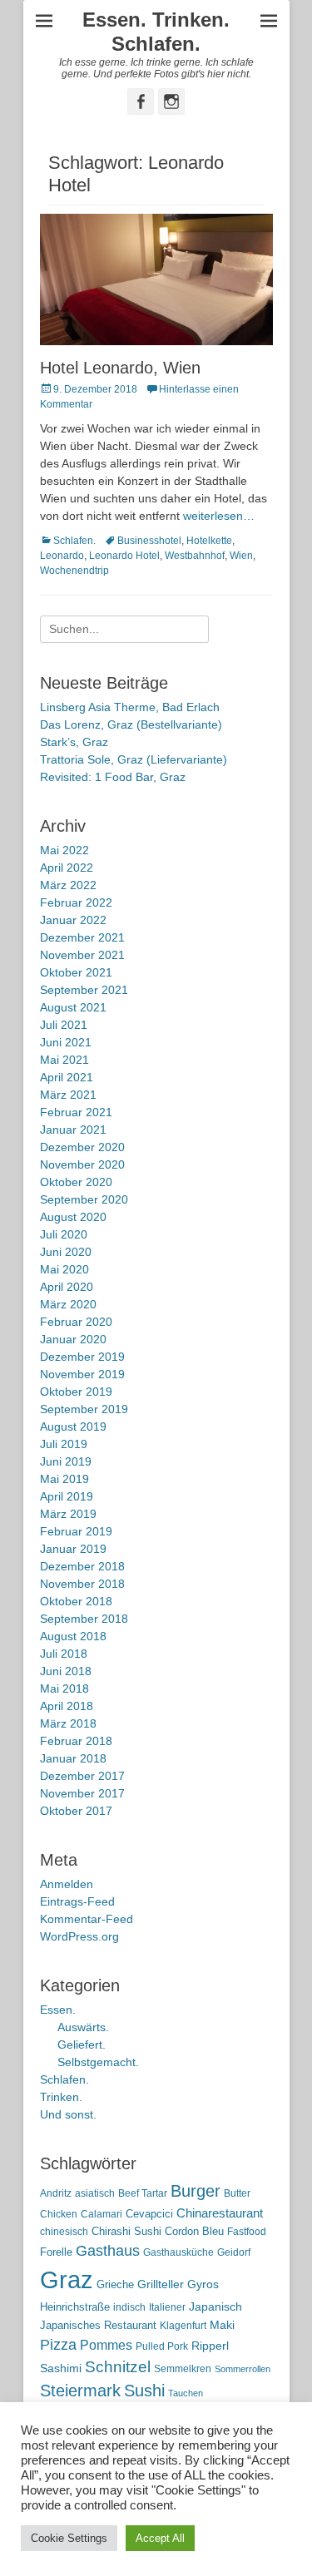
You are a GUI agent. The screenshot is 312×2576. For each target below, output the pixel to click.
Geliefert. (82, 2044)
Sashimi (61, 2368)
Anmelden (67, 1884)
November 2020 (82, 1164)
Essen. (58, 2010)
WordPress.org (79, 1936)
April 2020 (67, 1287)
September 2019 (84, 1409)
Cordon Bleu (194, 2231)
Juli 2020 (64, 1234)
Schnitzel (118, 2367)
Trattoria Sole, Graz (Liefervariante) (134, 759)
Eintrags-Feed (77, 1901)
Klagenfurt (183, 2326)
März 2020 (68, 1304)
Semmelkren (183, 2369)
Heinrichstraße (75, 2307)
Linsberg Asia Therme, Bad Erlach (130, 707)
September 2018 (84, 1619)
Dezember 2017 (82, 1776)
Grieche (115, 2284)
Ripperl (210, 2346)
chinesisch (64, 2232)
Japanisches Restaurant (98, 2325)
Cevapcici (149, 2214)
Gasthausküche (178, 2252)
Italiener (167, 2307)
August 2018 (73, 1636)
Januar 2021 (73, 1130)
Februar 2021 (76, 1112)
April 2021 (67, 1077)
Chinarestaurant (220, 2213)
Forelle (56, 2252)
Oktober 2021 (76, 972)
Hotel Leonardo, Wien (120, 368)
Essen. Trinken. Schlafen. (156, 32)
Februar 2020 (76, 1322)
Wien (241, 556)
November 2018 (82, 1584)
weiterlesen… (219, 516)
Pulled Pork (162, 2346)
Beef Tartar (143, 2193)
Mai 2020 (64, 1269)
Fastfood (247, 2232)
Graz (67, 2279)
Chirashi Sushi (126, 2231)
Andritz (56, 2193)
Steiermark (80, 2391)
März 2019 (68, 1514)
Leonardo (62, 556)
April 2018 (67, 1706)
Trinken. (61, 2097)
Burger (196, 2191)
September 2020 (84, 1199)
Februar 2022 (76, 902)
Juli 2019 (64, 1444)
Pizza (58, 2345)
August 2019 (73, 1426)
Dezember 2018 (82, 1566)
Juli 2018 (64, 1654)
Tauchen (186, 2393)
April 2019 (67, 1496)
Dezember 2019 (82, 1357)
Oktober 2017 (76, 1811)
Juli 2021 (64, 1025)
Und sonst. (68, 2114)
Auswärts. (83, 2027)
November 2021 (82, 955)
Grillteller (161, 2284)
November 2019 (82, 1374)
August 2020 (73, 1217)
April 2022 (67, 868)
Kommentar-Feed (87, 1919)
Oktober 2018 (76, 1601)
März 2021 (68, 1095)
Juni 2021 (66, 1042)
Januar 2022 (73, 920)
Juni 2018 (66, 1671)
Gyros (203, 2284)
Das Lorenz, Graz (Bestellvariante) (131, 724)
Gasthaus (108, 2251)
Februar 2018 (76, 1741)
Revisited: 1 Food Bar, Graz (113, 777)
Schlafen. (74, 541)
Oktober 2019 (76, 1392)
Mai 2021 (64, 1060)
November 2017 (82, 1793)
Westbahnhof (195, 556)
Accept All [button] (160, 2538)
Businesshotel (149, 541)
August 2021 (73, 1007)
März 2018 (68, 1723)
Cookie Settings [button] (69, 2538)
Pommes (106, 2345)
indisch (129, 2307)
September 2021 (84, 990)
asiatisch (95, 2193)
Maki (222, 2325)
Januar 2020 (73, 1339)
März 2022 (68, 885)
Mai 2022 (64, 850)
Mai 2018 (64, 1688)
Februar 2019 (76, 1531)
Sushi (144, 2391)
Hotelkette (209, 541)
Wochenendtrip (74, 571)
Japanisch (215, 2307)
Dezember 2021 (82, 937)
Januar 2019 (73, 1549)
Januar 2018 (73, 1758)
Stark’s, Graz (74, 742)
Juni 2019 (66, 1461)
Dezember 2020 (82, 1147)
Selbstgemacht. (98, 2062)
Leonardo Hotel (124, 556)
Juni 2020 (66, 1252)
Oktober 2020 (76, 1182)
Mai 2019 (64, 1479)
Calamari (102, 2214)
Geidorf (234, 2252)
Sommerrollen (243, 2369)
